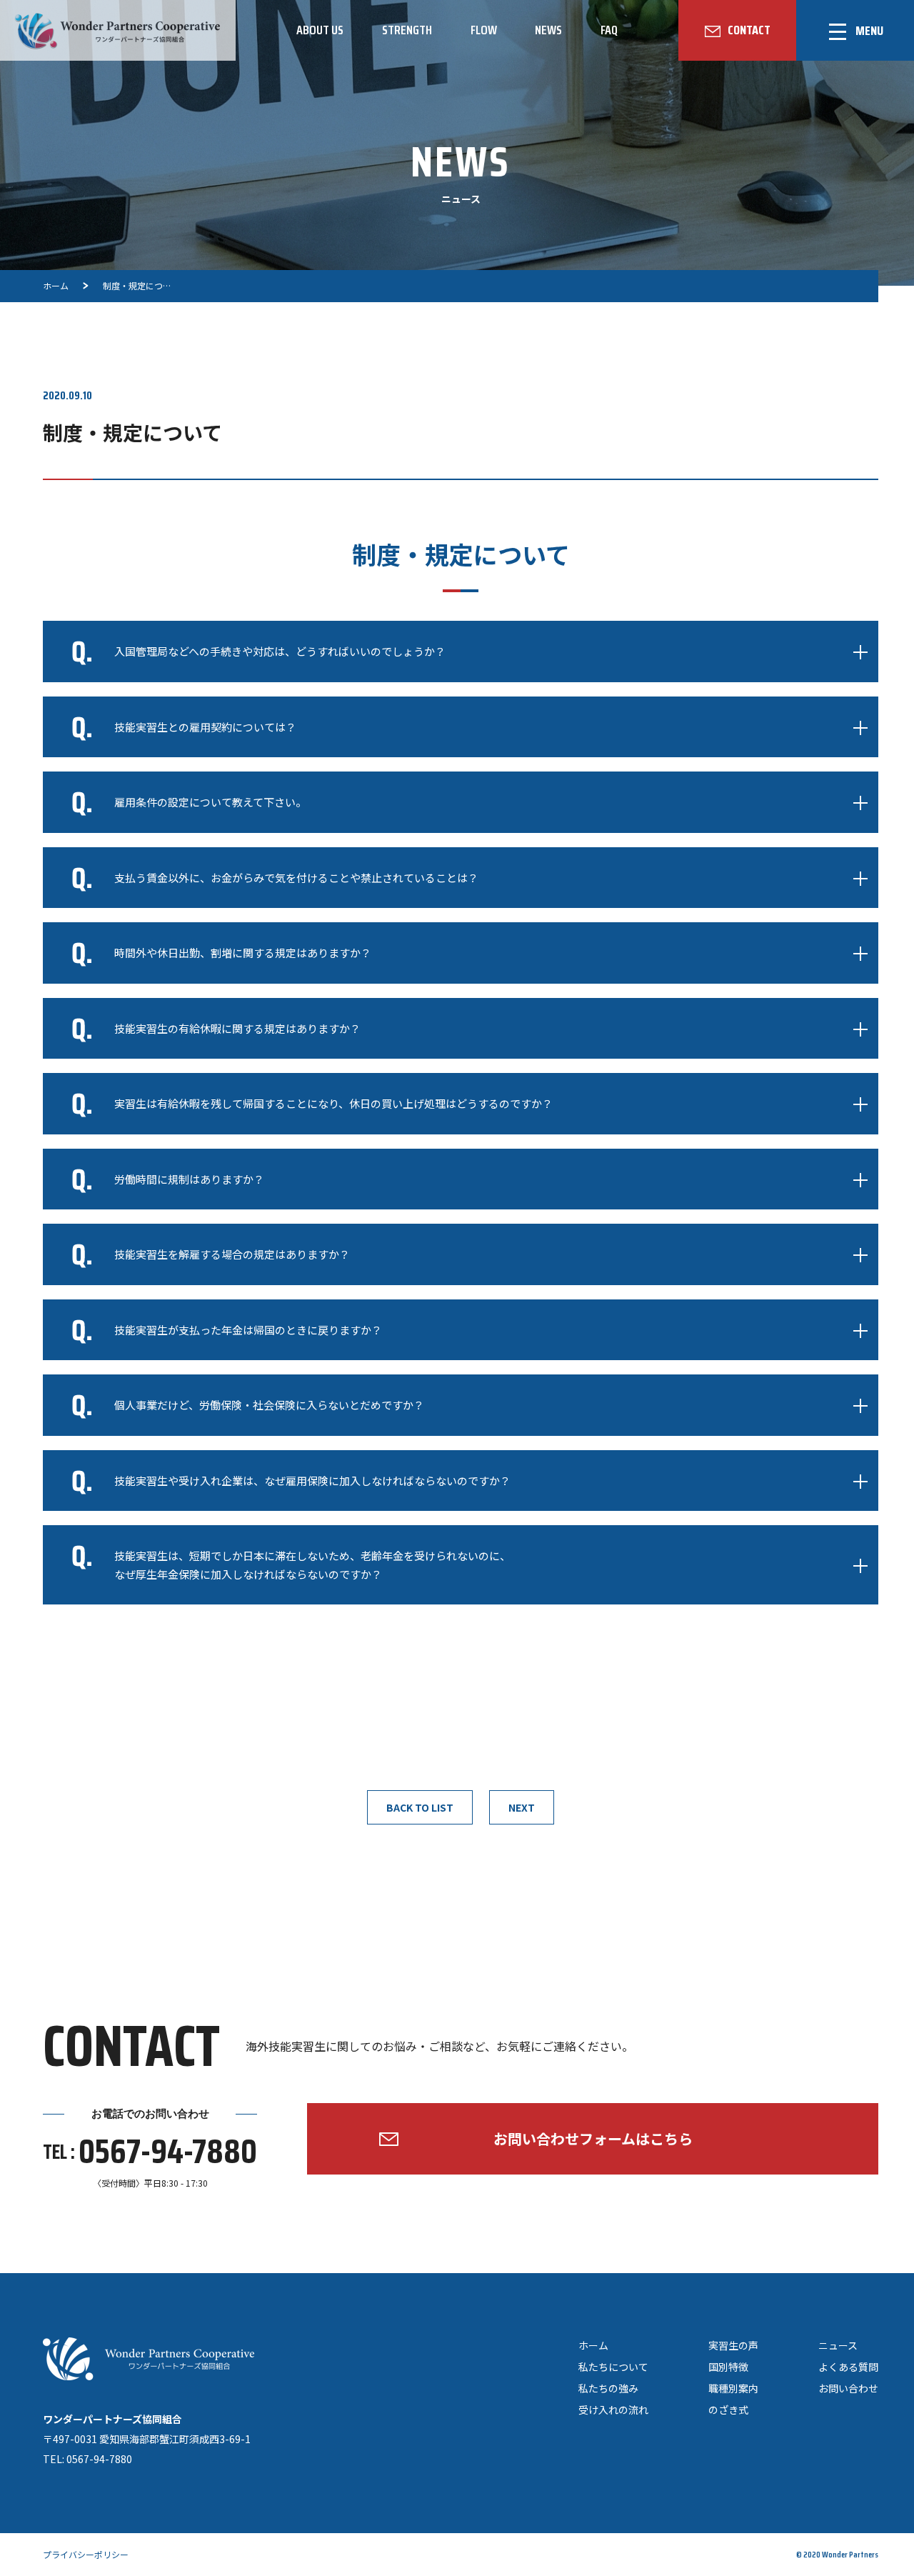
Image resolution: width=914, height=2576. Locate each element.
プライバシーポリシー (86, 2554)
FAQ (609, 30)
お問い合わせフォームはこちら (593, 2138)
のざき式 (728, 2410)
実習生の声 (733, 2345)
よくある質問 (848, 2367)
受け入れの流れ (613, 2410)
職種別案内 (733, 2388)
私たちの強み (608, 2388)
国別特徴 (728, 2367)
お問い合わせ (848, 2388)
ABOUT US (320, 30)
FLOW (484, 30)
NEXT (522, 1807)
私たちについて (613, 2367)
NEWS (548, 30)
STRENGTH (407, 30)
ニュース (838, 2345)
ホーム (593, 2345)
